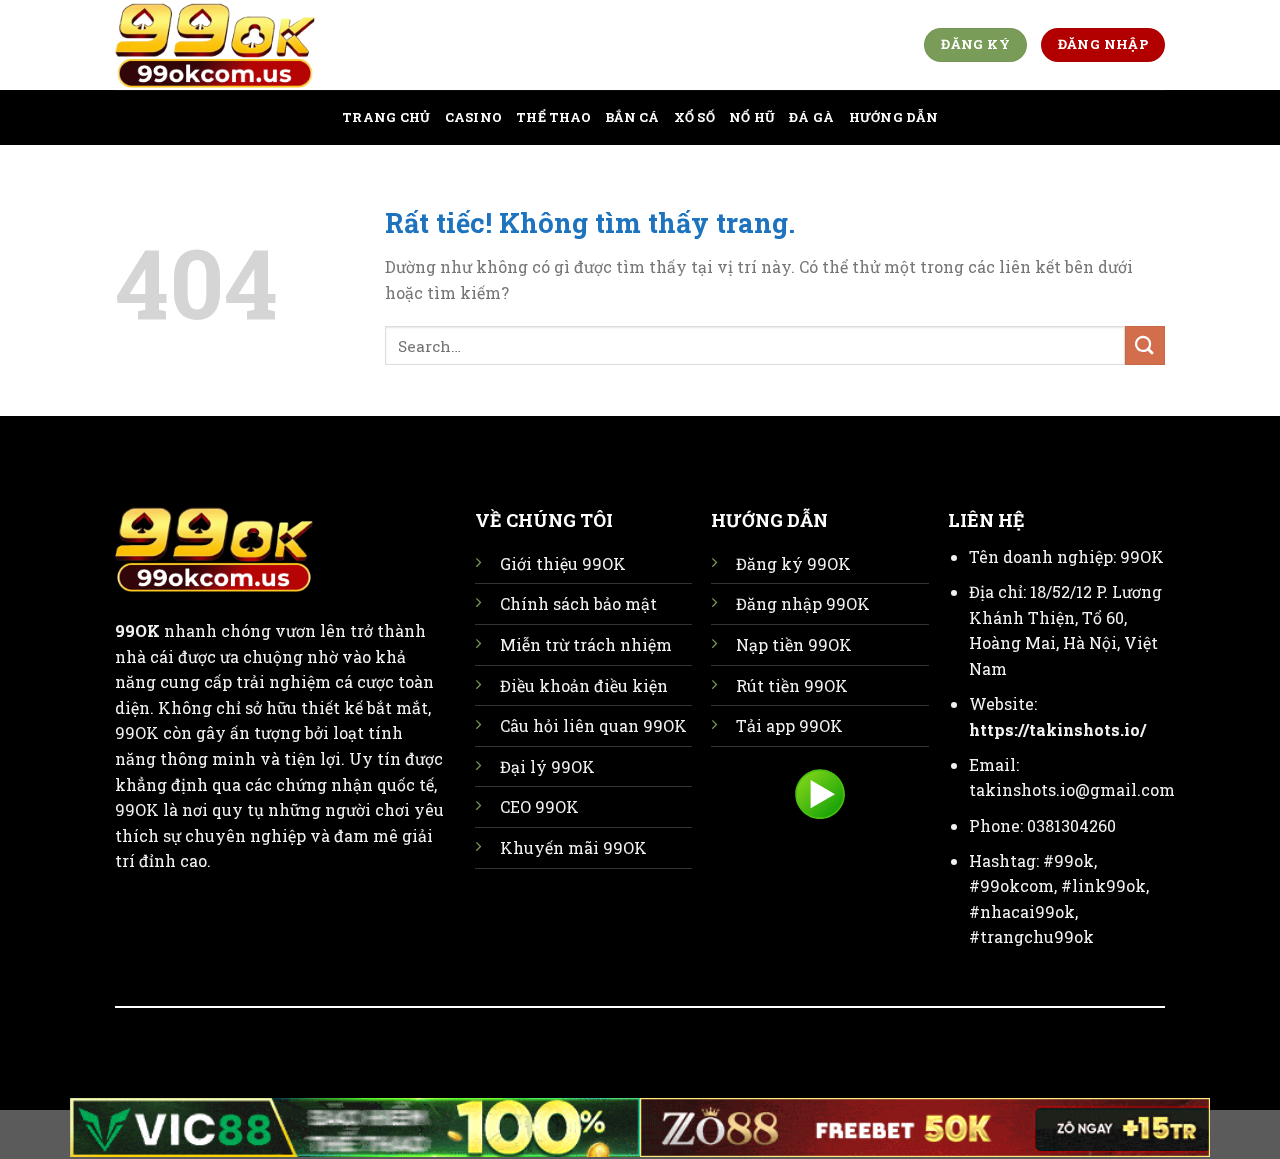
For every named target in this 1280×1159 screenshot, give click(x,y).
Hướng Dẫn (893, 117)
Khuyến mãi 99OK (573, 847)
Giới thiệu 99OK (563, 563)
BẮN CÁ (632, 117)
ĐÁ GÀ (811, 117)
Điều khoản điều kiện (584, 685)
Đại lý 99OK (547, 766)
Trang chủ (386, 117)
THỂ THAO (553, 117)
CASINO (474, 117)
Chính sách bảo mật (578, 603)
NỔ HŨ (752, 117)
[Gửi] (1145, 345)
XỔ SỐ (694, 117)
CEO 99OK (539, 806)
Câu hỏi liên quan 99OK (593, 725)
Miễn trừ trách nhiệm (586, 644)
